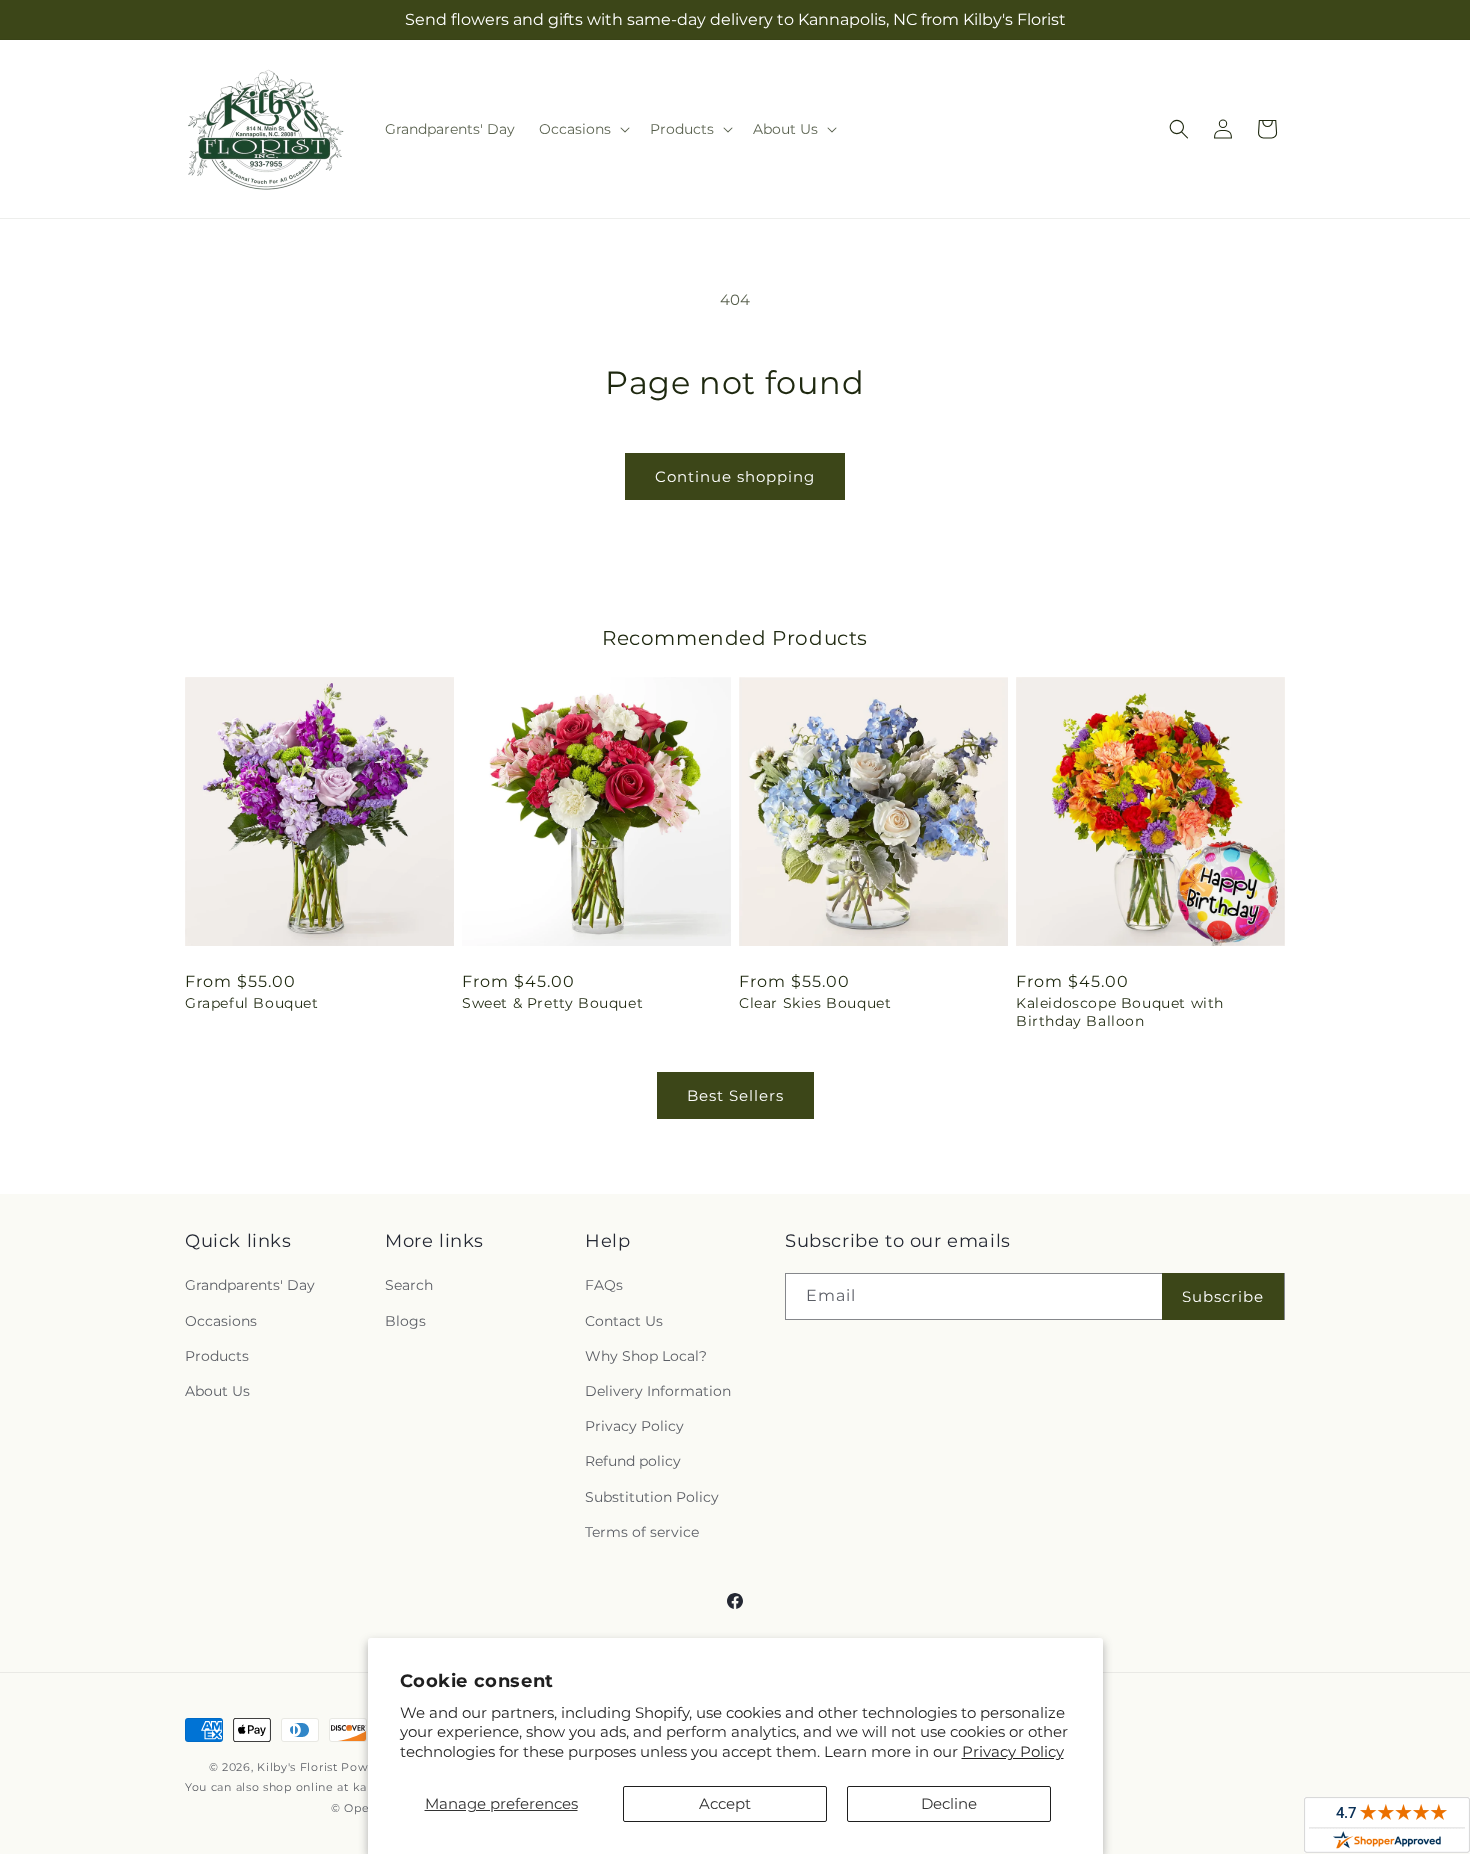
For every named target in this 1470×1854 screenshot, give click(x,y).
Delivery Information (658, 1391)
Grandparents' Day (250, 1285)
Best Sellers (735, 1095)
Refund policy (633, 1461)
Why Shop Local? (646, 1356)
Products (217, 1356)
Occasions (221, 1321)
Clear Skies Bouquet (815, 1003)
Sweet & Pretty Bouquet (552, 1003)
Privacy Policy (1013, 1751)
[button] (582, 129)
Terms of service (642, 1532)
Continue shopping (735, 476)
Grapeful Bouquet (252, 1003)
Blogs (405, 1321)
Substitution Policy (652, 1497)
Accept (725, 1803)
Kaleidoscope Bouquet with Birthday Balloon (1120, 1012)
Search (409, 1285)
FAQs (604, 1285)
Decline (949, 1803)
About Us (217, 1391)
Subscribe (1223, 1296)
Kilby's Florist (297, 1767)
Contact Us (624, 1321)
